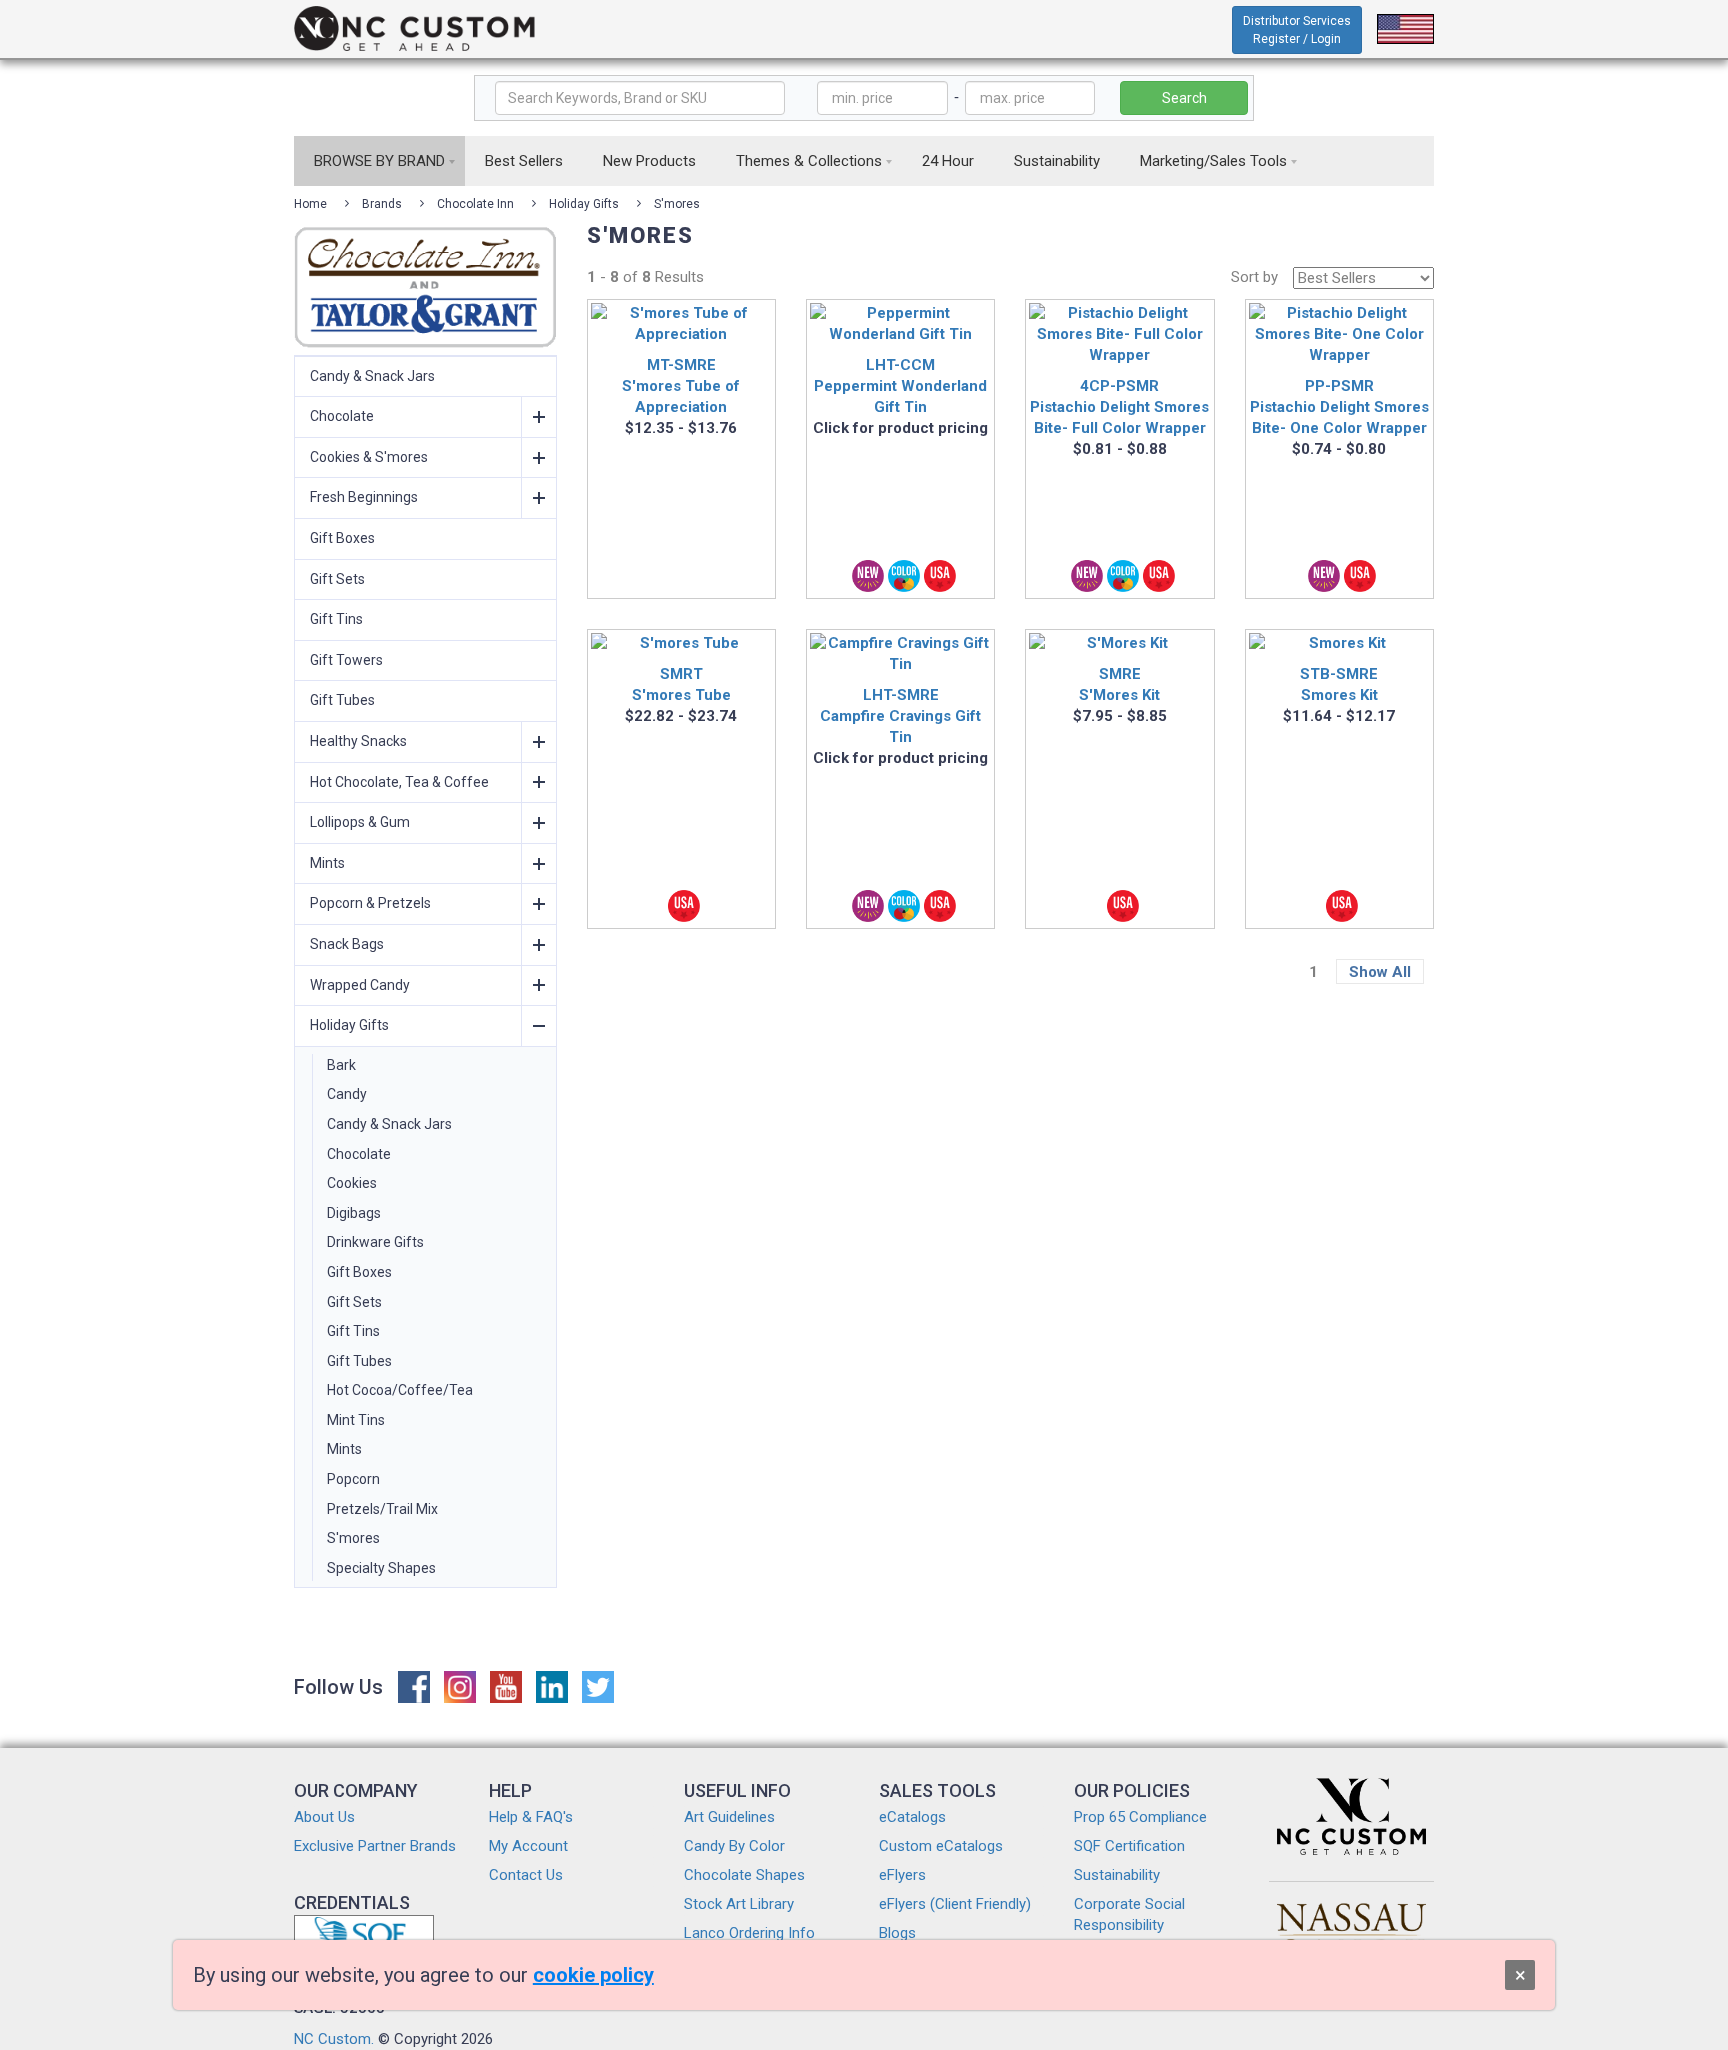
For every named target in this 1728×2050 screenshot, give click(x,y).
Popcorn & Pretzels (370, 903)
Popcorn (353, 1479)
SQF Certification (1129, 1846)
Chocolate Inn (475, 204)
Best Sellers (524, 161)
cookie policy (593, 1975)
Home (310, 204)
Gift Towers (346, 660)
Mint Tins (356, 1420)
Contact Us (526, 1875)
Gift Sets (337, 579)
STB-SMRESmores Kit (1339, 684)
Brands (382, 204)
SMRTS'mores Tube (681, 684)
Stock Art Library (739, 1904)
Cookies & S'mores (369, 457)
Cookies (352, 1183)
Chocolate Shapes (744, 1875)
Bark (341, 1065)
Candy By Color (734, 1846)
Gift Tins (336, 619)
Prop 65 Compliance (1140, 1817)
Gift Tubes (342, 700)
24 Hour (948, 161)
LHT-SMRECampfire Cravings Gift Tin (900, 716)
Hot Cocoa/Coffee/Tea (400, 1390)
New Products (649, 161)
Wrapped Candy (360, 985)
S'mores (677, 204)
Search (1184, 98)
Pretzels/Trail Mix (382, 1509)
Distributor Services (1297, 30)
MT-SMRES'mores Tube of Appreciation (681, 386)
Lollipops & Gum (360, 822)
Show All (1380, 972)
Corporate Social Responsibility (1129, 1914)
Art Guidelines (729, 1817)
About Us (324, 1817)
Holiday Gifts (584, 204)
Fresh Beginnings (364, 497)
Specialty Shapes (381, 1568)
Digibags (354, 1213)
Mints (327, 863)
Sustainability (1057, 161)
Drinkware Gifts (375, 1242)
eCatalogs (912, 1817)
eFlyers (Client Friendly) (955, 1904)
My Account (528, 1846)
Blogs (897, 1933)
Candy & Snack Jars (372, 376)
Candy (347, 1094)
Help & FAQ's (531, 1817)
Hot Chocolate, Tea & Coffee (399, 782)
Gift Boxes (342, 538)
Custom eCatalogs (941, 1846)
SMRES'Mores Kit (1119, 684)
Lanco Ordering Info (749, 1933)
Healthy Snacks (358, 741)
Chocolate (342, 416)
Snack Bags (347, 944)
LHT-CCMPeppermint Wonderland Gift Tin (900, 386)
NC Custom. (334, 2039)
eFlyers (902, 1875)
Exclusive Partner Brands (375, 1846)
